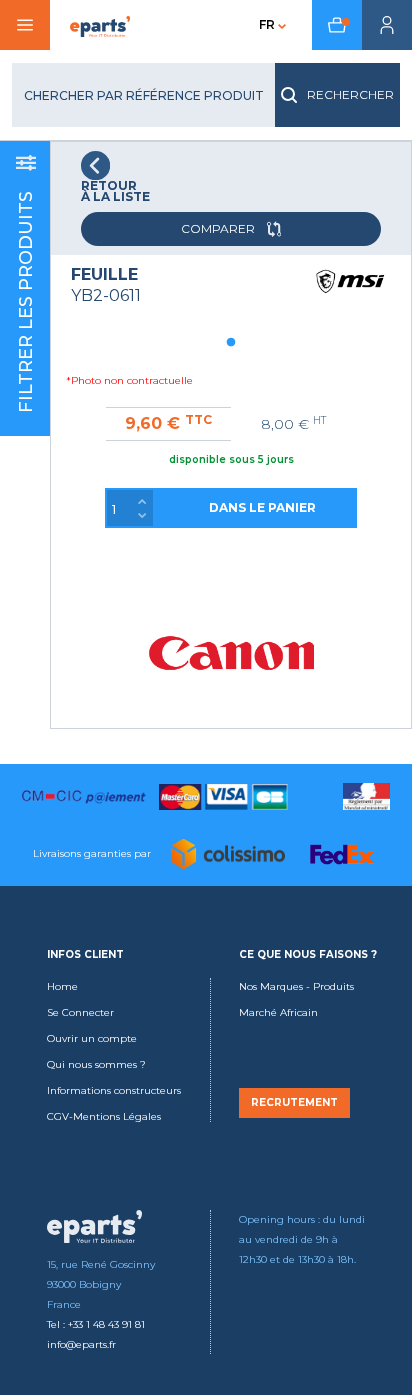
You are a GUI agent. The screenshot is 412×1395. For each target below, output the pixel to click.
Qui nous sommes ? (96, 1064)
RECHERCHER (350, 94)
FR (267, 24)
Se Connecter (80, 1012)
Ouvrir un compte (92, 1038)
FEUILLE (104, 274)
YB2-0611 (106, 295)
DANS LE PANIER (262, 507)
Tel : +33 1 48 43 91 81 (96, 1324)
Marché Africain (278, 1012)
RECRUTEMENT (294, 1103)
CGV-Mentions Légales (104, 1116)
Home (62, 986)
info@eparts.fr (81, 1344)
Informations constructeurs (114, 1090)
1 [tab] (231, 343)
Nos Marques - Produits (296, 986)
